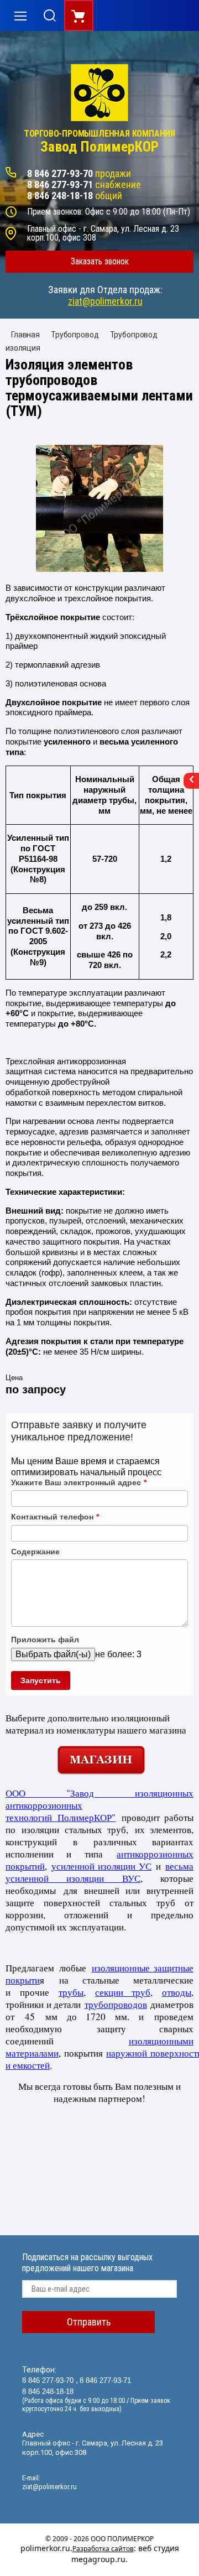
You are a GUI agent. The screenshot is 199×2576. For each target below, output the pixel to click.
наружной (128, 2053)
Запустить (41, 1680)
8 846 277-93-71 (60, 184)
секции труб (123, 1992)
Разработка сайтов (103, 2549)
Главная (25, 335)
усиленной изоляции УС (101, 1866)
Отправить (89, 2322)
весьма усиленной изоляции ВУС (99, 1872)
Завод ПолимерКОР (99, 147)
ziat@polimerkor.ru (105, 301)
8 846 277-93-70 (60, 173)
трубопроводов (116, 2004)
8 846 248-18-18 (60, 196)
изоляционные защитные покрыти (99, 1974)
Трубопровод (75, 335)
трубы (71, 1992)
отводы (177, 1992)
